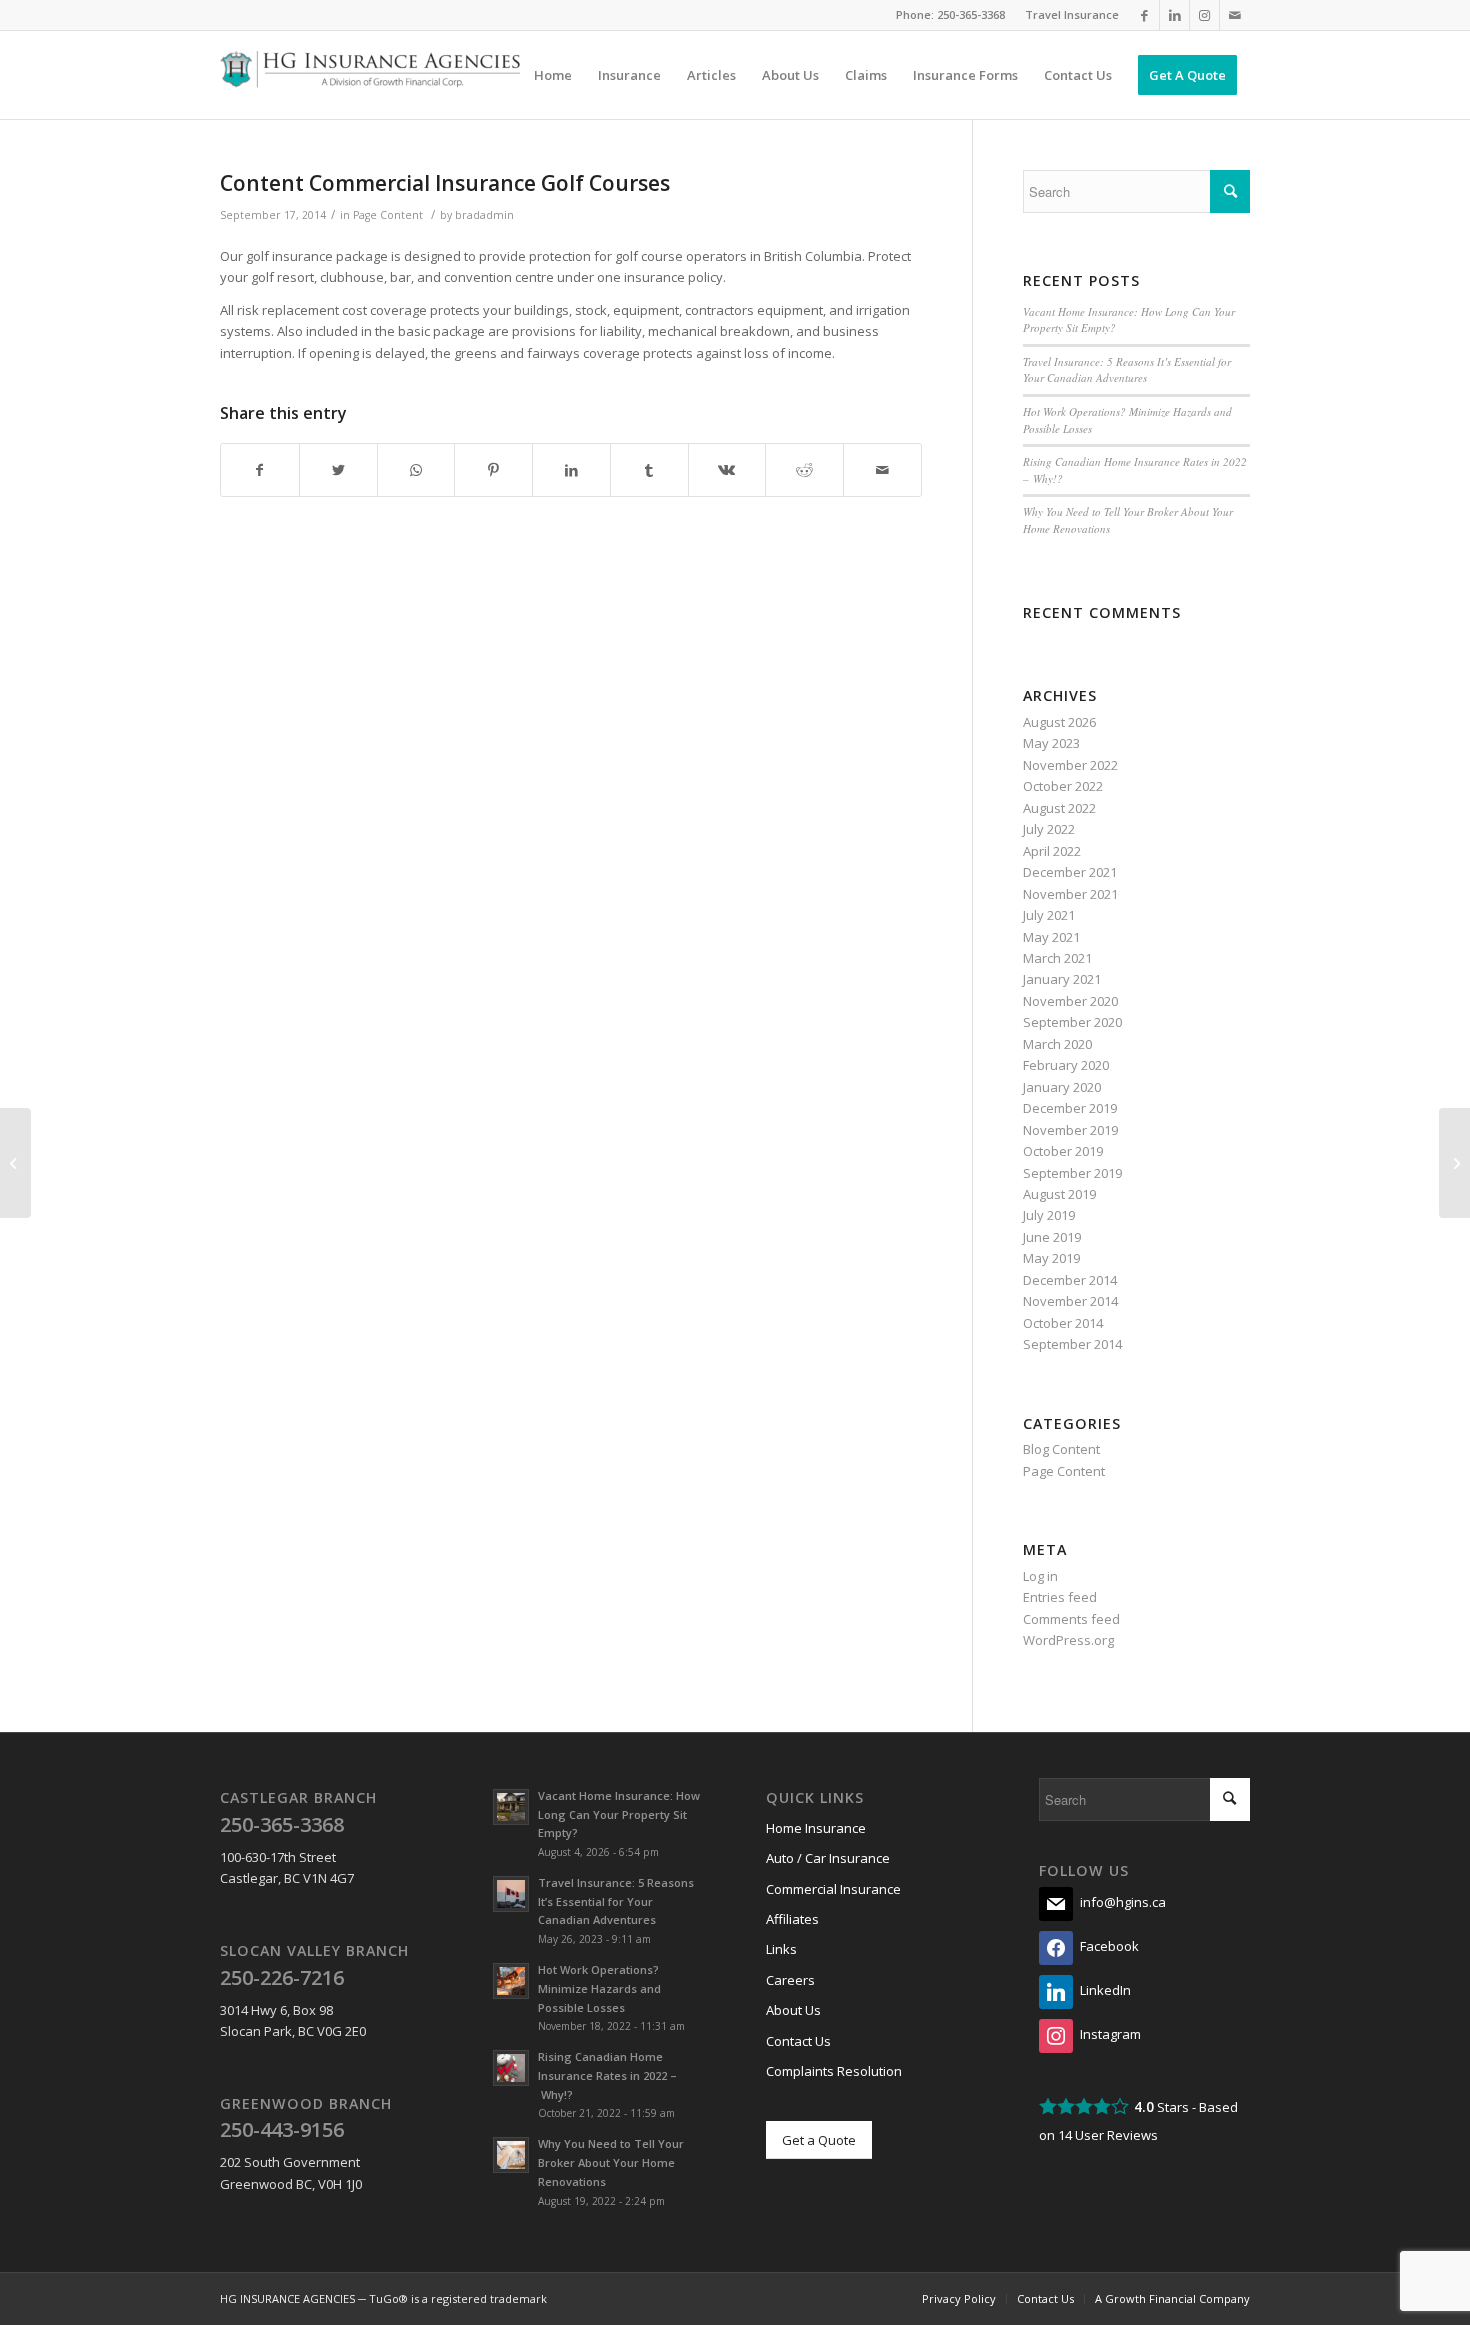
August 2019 (1059, 1194)
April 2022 (1052, 851)
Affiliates (792, 1919)
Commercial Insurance (833, 1889)
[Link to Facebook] (1144, 15)
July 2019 (1049, 1215)
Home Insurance (816, 1828)
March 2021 (1057, 958)
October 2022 (1063, 786)
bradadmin (484, 215)
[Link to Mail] (1235, 15)
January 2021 (1062, 979)
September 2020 (1072, 1022)
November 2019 (1070, 1130)
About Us (793, 2010)
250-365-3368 (971, 14)
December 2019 (1070, 1108)
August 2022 (1059, 808)
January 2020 (1062, 1087)
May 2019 (1051, 1258)
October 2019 (1063, 1151)
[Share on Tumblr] (649, 470)
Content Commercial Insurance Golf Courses (445, 183)
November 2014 (1070, 1301)
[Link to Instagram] (1204, 15)
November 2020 (1070, 1001)
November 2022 (1070, 765)
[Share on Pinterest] (493, 470)
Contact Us (798, 2041)
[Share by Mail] (882, 470)
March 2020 (1057, 1044)
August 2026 (1059, 722)
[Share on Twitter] (338, 470)
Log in (1040, 1576)
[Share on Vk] (727, 470)
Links (781, 1949)
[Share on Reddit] (804, 470)
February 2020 (1066, 1065)
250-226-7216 (282, 1977)
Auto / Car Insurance (828, 1858)
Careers (790, 1980)
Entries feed (1060, 1597)
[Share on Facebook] (260, 470)
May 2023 (1051, 743)
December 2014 (1070, 1280)
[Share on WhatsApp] (416, 470)
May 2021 (1051, 937)
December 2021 (1070, 872)
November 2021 (1070, 894)
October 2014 (1063, 1323)
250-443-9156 (282, 2129)
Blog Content (1061, 1449)
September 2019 (1072, 1173)
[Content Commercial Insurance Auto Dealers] (15, 1163)
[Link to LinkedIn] (1174, 15)
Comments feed (1071, 1619)
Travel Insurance (1072, 14)
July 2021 (1049, 915)
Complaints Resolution (834, 2071)
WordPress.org (1068, 1640)
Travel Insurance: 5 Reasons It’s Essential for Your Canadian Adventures (1127, 370)
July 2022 (1049, 829)
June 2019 (1052, 1237)
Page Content (388, 215)
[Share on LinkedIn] (571, 470)
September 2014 (1072, 1344)
